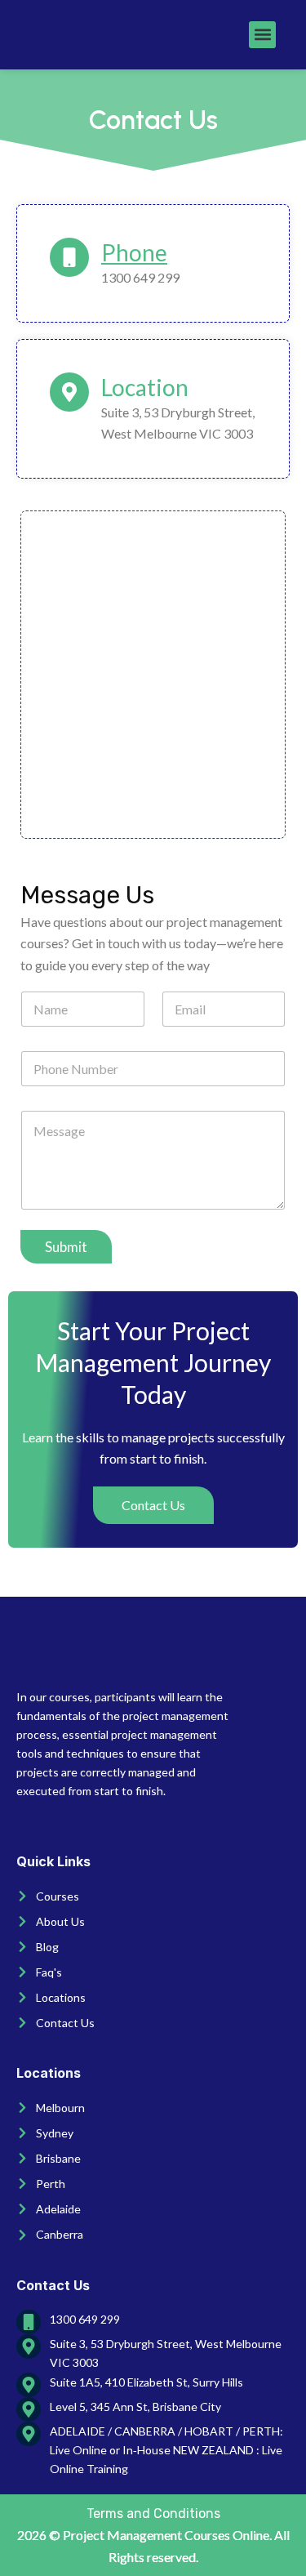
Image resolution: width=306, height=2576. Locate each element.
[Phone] (69, 257)
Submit (66, 1247)
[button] (262, 35)
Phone (134, 252)
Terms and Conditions (153, 2514)
